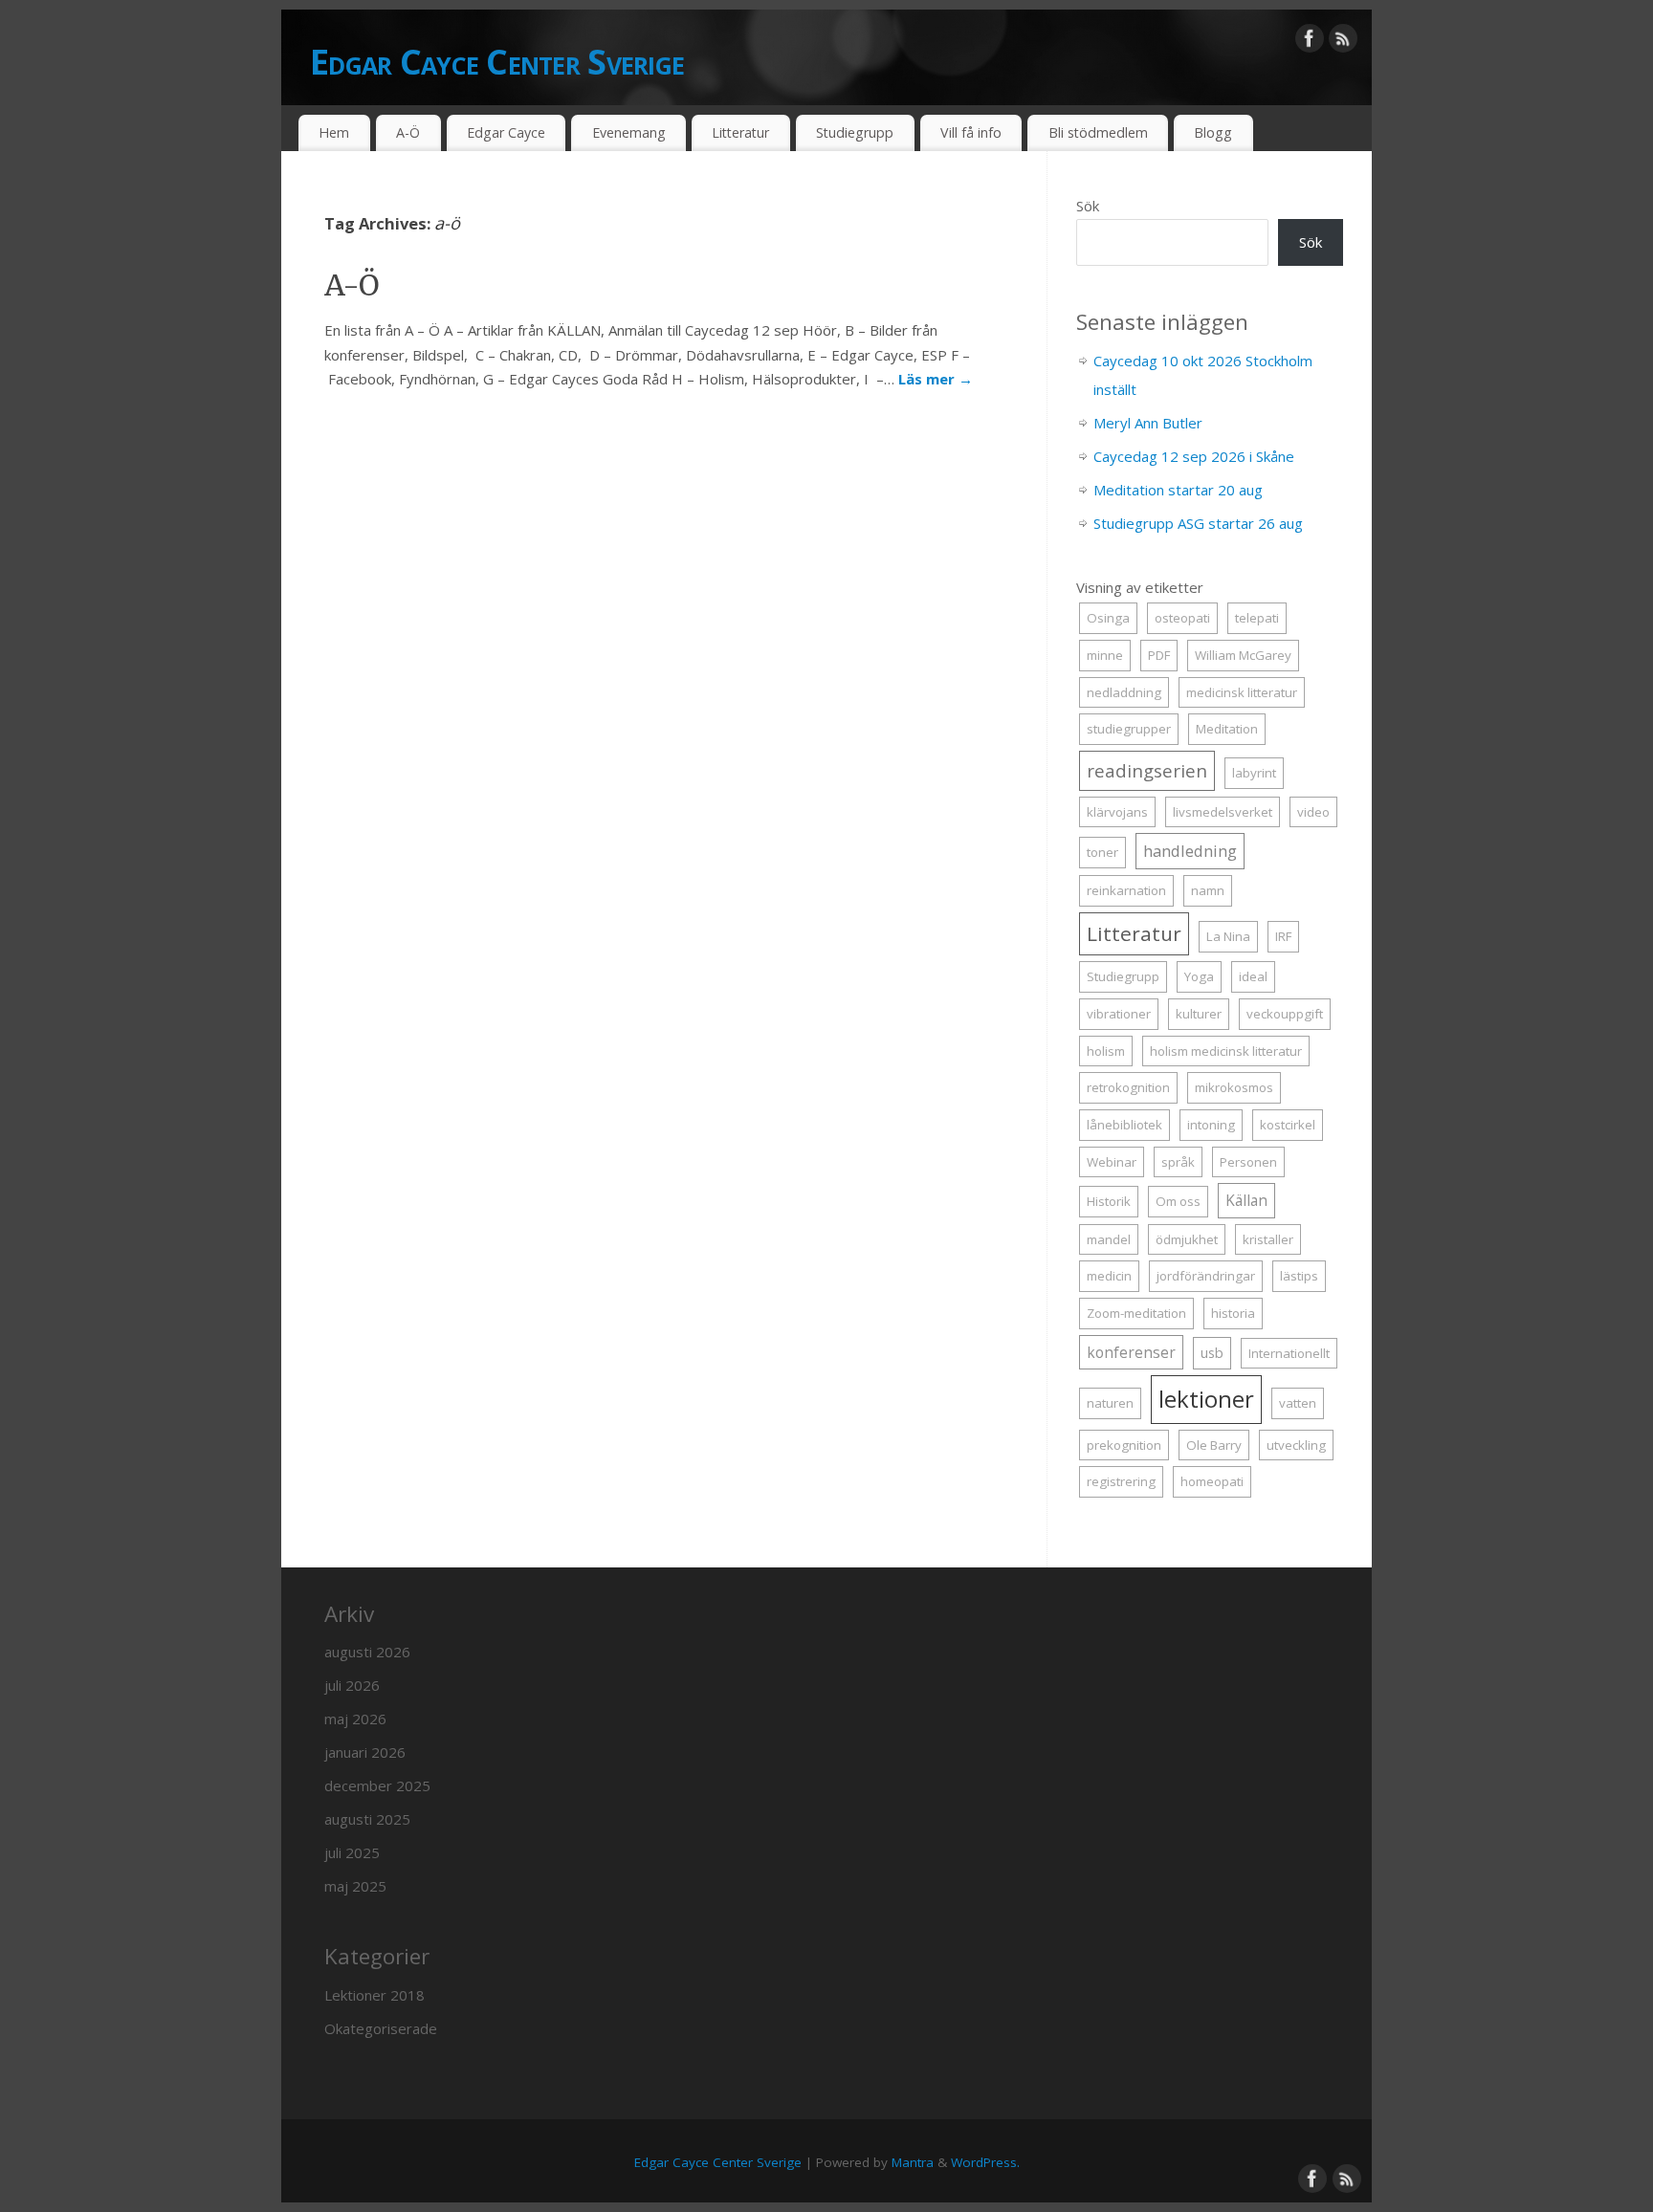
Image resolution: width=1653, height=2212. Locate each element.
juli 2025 (352, 1852)
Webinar (1112, 1162)
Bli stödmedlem (1098, 132)
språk (1178, 1162)
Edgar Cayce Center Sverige (497, 62)
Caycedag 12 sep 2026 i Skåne (1194, 456)
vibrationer (1119, 1014)
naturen (1110, 1403)
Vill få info (971, 132)
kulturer (1199, 1014)
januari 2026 (365, 1752)
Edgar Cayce (506, 132)
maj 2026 (355, 1719)
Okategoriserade (381, 2028)
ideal (1253, 976)
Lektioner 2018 (375, 1995)
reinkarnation (1126, 890)
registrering (1121, 1481)
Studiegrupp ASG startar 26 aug (1198, 523)
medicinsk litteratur (1242, 692)
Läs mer (936, 379)
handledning (1190, 851)
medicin (1109, 1276)
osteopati (1182, 618)
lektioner (1206, 1399)
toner (1102, 852)
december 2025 (377, 1785)
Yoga (1199, 976)
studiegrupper (1129, 729)
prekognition (1124, 1445)
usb (1212, 1353)
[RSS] (1343, 42)
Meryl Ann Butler (1148, 423)
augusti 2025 (367, 1819)
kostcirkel (1288, 1125)
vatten (1298, 1403)
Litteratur (740, 132)
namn (1208, 890)
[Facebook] (1310, 42)
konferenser (1131, 1352)
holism (1106, 1051)
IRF (1283, 936)
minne (1105, 655)
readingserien (1147, 770)
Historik (1109, 1201)
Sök (1088, 206)
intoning (1211, 1125)
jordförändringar (1206, 1276)
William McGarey (1243, 655)
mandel (1109, 1239)
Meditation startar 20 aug (1178, 490)
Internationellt (1289, 1353)
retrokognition (1128, 1087)
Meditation (1227, 729)
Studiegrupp (855, 132)
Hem (334, 132)
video (1313, 812)
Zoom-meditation (1136, 1313)
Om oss (1178, 1201)
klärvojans (1117, 812)
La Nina (1228, 936)
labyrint (1254, 773)
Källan (1246, 1200)
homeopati (1212, 1481)
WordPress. (985, 2162)
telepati (1257, 618)
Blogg (1213, 132)
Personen (1248, 1162)
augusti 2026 (367, 1652)
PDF (1159, 655)
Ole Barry (1214, 1445)
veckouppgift (1285, 1014)
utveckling (1296, 1445)
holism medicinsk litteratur (1226, 1051)
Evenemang (629, 132)
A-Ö (408, 132)
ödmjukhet (1187, 1239)
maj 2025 (355, 1886)
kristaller (1268, 1239)
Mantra (913, 2162)
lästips (1299, 1276)
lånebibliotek (1124, 1125)
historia (1233, 1313)
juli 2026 (352, 1685)
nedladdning (1124, 692)
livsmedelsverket (1223, 812)
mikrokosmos (1234, 1087)
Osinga (1108, 618)
